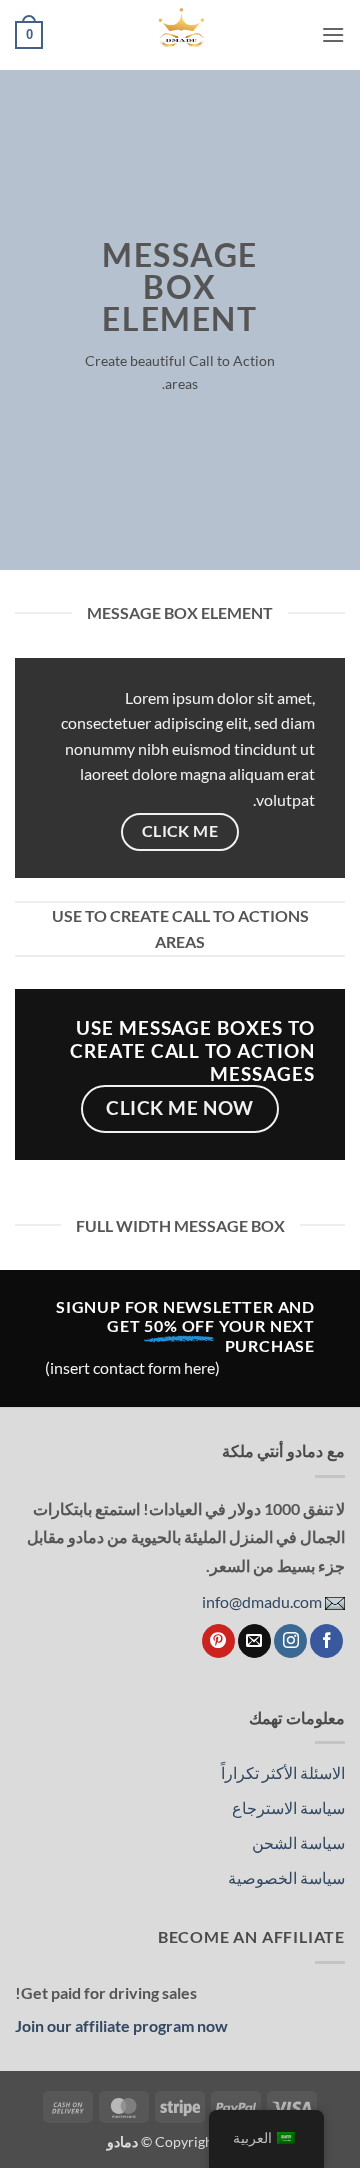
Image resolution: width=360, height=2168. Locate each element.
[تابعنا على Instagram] (290, 1641)
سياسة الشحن (298, 1842)
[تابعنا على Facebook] (326, 1641)
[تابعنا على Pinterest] (218, 1641)
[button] (333, 34)
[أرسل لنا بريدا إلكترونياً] (254, 1641)
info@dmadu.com (263, 1601)
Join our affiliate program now (121, 2025)
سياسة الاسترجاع (288, 1807)
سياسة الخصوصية (286, 1877)
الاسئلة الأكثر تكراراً (283, 1772)
